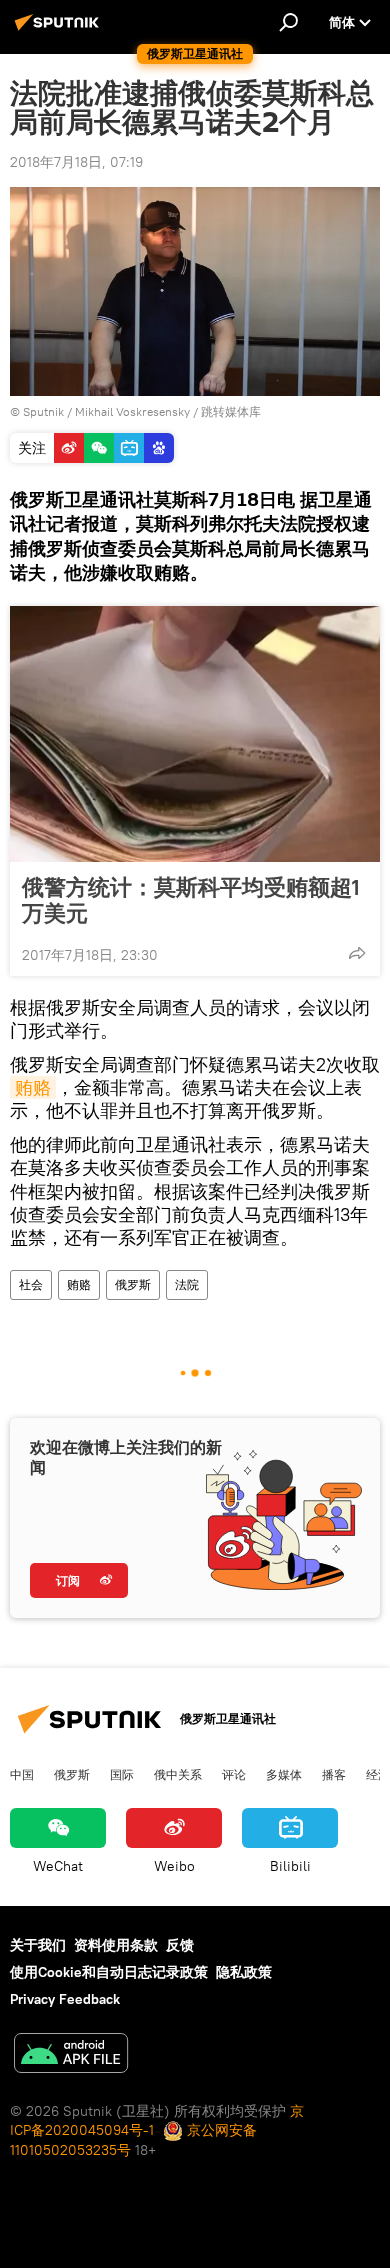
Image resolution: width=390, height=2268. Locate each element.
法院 (187, 1284)
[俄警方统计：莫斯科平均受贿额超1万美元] (195, 734)
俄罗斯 (133, 1284)
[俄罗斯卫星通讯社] (60, 30)
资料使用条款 (116, 1945)
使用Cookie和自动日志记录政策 (109, 1972)
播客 (334, 1774)
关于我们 (38, 1945)
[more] (357, 953)
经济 (378, 1774)
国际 (122, 1774)
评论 (234, 1774)
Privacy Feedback (65, 1999)
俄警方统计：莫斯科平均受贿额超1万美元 (191, 900)
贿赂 (33, 1087)
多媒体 (284, 1774)
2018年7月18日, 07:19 (76, 162)
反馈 (180, 1945)
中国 (22, 1774)
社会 (31, 1284)
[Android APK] (71, 2055)
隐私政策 (244, 1972)
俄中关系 (178, 1774)
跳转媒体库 (231, 411)
